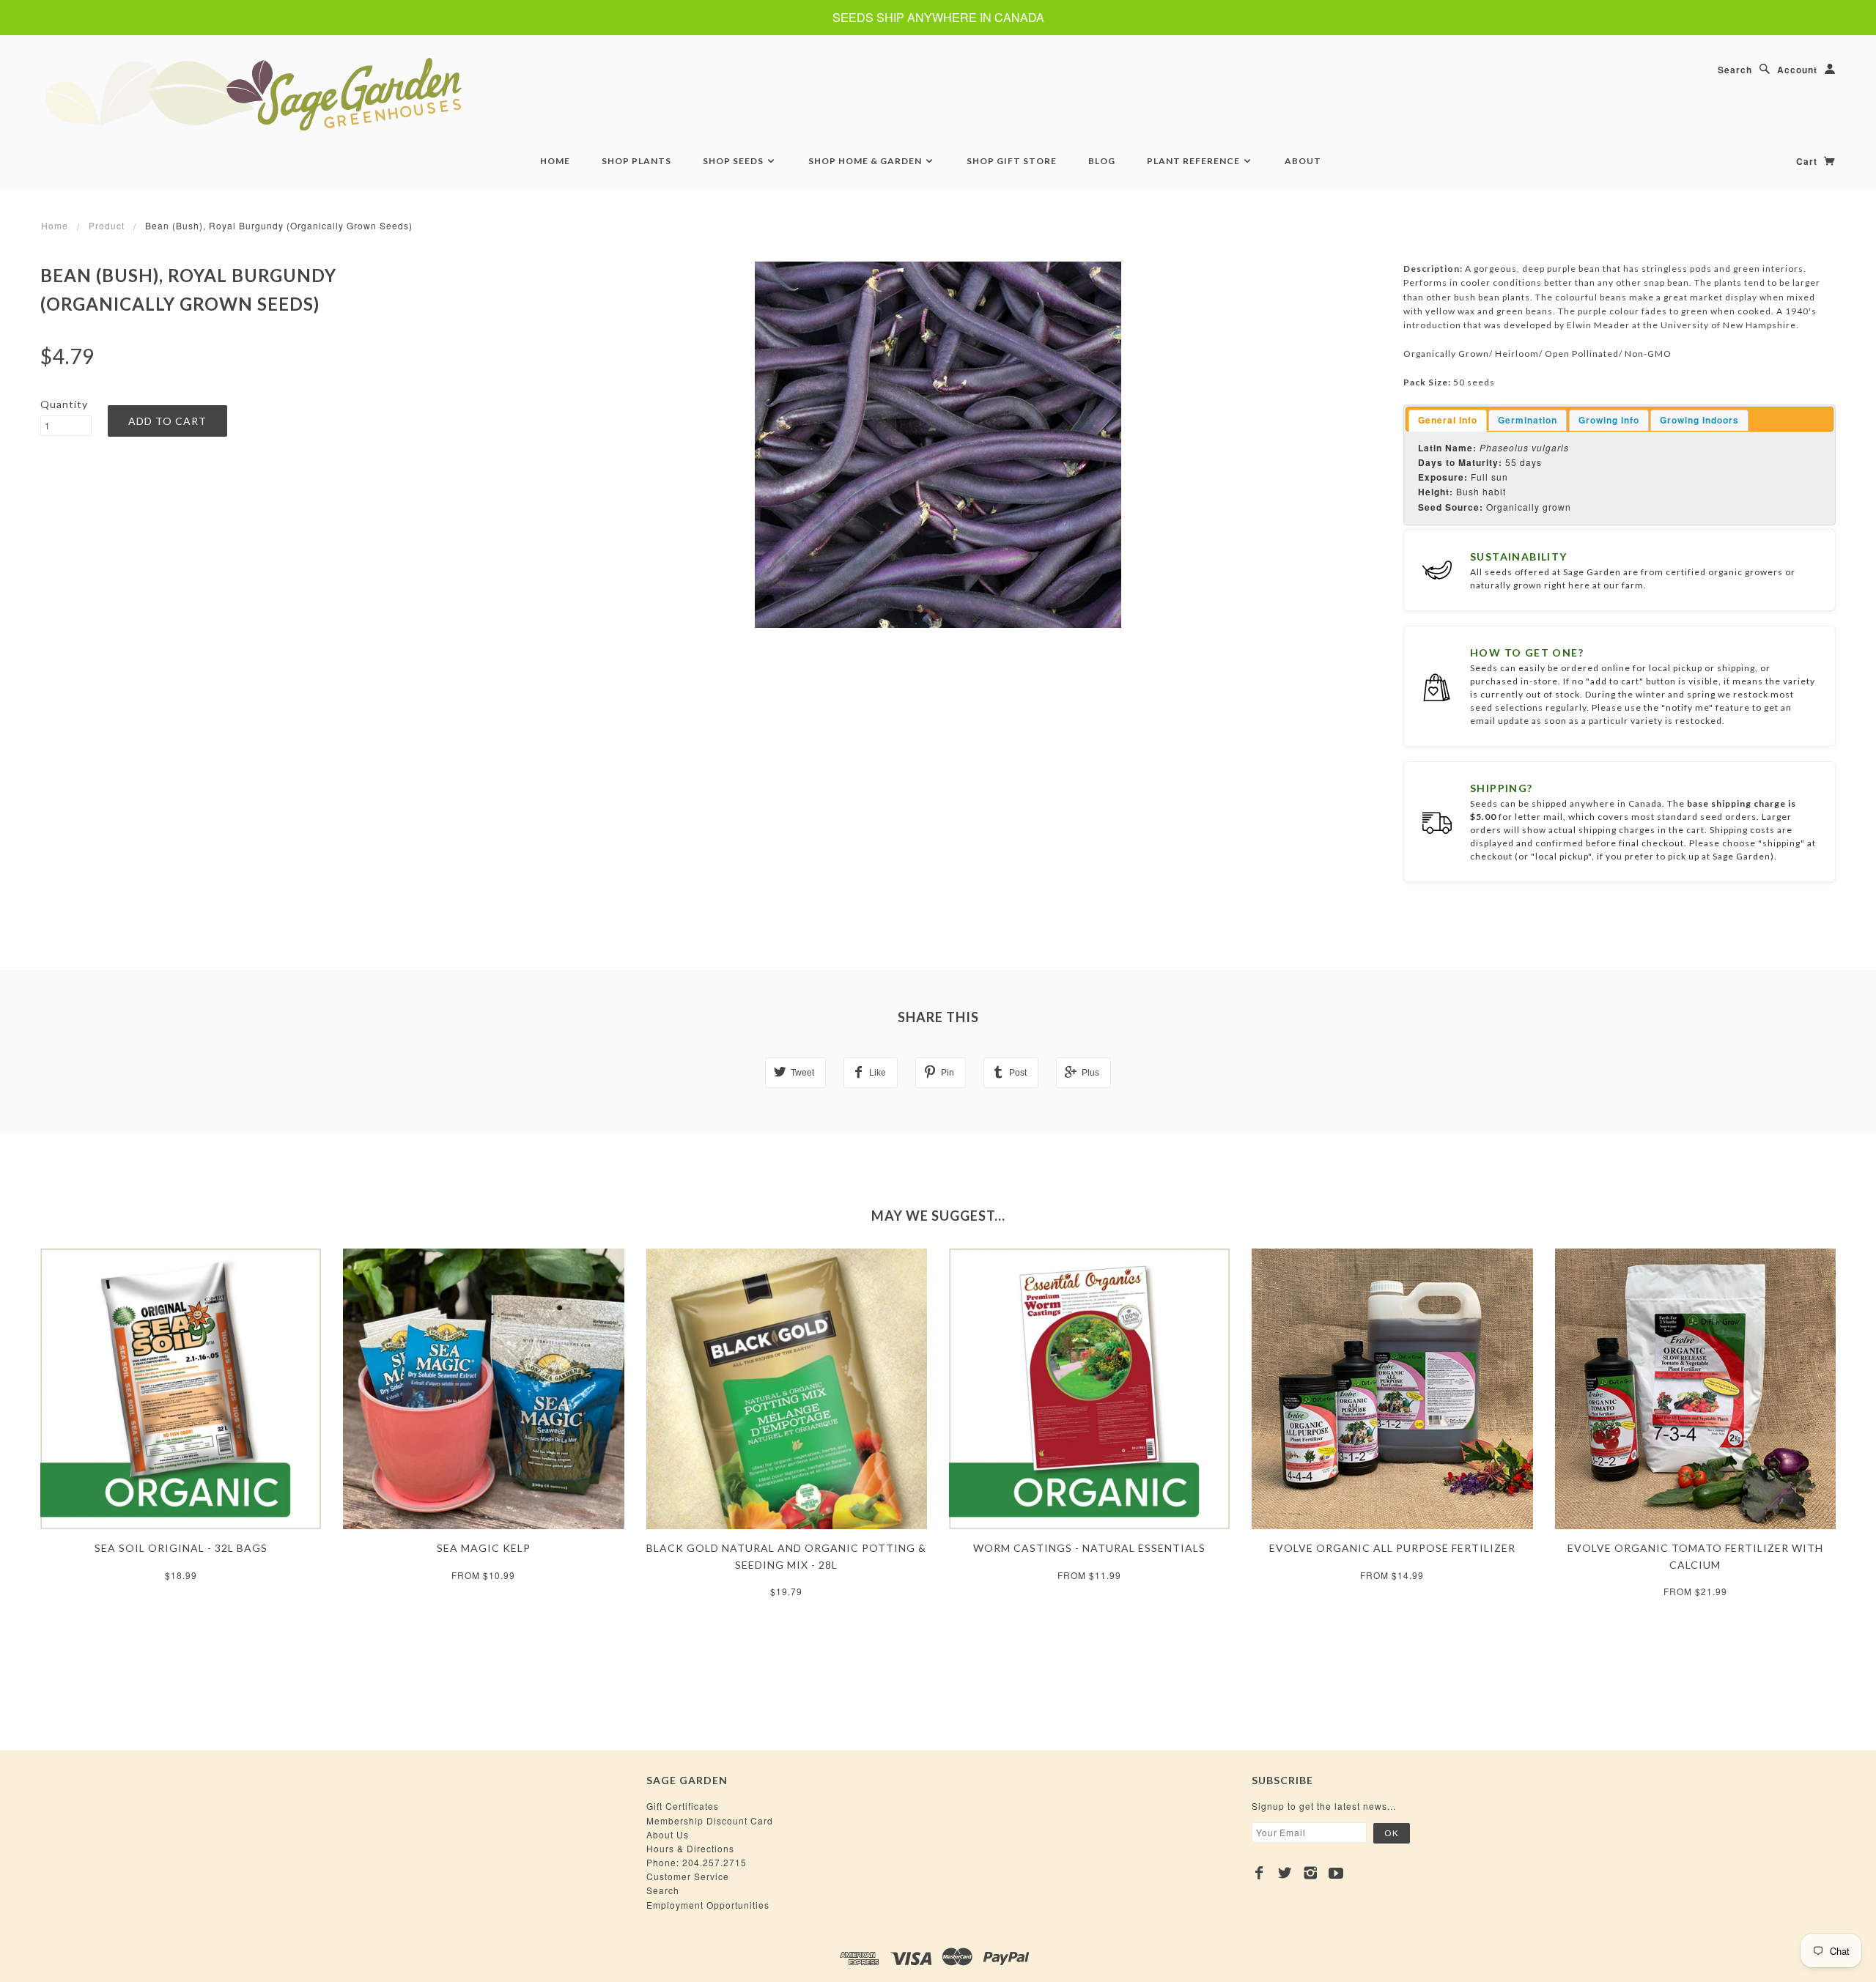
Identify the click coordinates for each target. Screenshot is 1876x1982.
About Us (668, 1834)
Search (1735, 70)
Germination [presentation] (1528, 420)
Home (555, 161)
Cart (1808, 161)
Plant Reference (1194, 161)
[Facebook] (1259, 1873)
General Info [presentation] (1448, 420)
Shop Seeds (734, 161)
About (1303, 161)
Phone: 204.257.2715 (697, 1862)
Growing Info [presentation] (1609, 420)
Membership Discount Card (710, 1820)
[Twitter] (1285, 1873)
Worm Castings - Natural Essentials (1089, 1548)
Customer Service (688, 1876)
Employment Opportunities (708, 1905)
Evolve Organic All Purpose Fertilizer (1392, 1548)
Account (1797, 70)
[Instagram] (1311, 1873)
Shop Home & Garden (866, 161)
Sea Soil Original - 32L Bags (181, 1548)
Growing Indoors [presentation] (1699, 420)
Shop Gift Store (1012, 161)
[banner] (333, 94)
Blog (1102, 161)
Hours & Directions (690, 1848)
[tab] (1448, 421)
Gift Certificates (683, 1806)
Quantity (64, 404)
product (107, 225)
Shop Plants (636, 161)
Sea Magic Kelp (484, 1548)
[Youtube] (1336, 1873)
